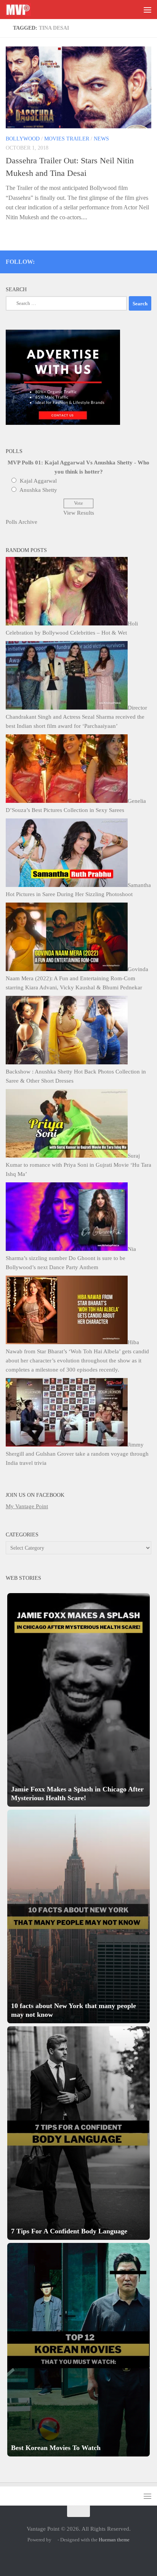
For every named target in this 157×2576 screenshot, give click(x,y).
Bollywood (23, 139)
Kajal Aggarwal (38, 481)
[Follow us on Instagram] (86, 260)
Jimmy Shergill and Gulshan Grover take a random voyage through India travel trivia (77, 1454)
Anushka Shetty (38, 490)
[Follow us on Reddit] (148, 260)
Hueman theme (114, 2540)
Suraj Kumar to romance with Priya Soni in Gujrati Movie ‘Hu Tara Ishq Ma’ (78, 1165)
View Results (79, 513)
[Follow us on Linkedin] (137, 260)
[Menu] (147, 10)
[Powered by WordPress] (54, 2540)
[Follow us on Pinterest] (107, 260)
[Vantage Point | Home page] (22, 10)
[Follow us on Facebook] (117, 260)
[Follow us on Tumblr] (127, 260)
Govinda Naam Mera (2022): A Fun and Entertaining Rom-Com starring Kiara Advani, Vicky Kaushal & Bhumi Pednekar (77, 978)
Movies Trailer (67, 139)
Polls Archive (22, 522)
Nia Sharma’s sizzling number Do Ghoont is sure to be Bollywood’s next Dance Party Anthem (71, 1258)
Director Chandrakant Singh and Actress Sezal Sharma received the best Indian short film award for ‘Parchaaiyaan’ (76, 717)
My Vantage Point (27, 1506)
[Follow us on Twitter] (96, 260)
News (101, 139)
